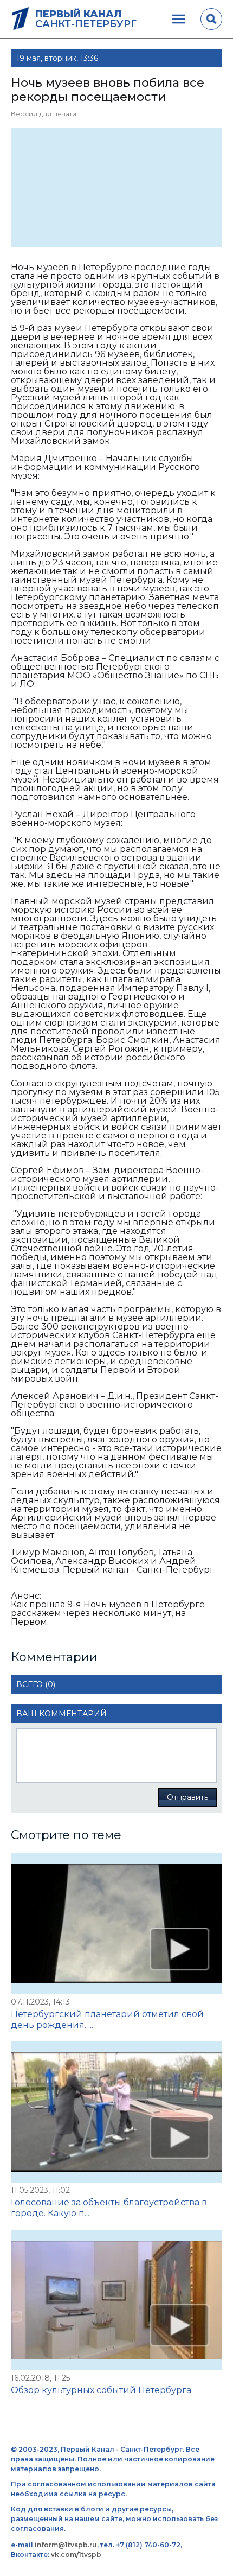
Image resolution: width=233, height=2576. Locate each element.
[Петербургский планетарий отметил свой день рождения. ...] (116, 1924)
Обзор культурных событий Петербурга (101, 2390)
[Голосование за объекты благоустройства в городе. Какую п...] (116, 2112)
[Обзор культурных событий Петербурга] (116, 2300)
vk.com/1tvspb (76, 2555)
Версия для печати (44, 114)
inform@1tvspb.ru (66, 2545)
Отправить (187, 1797)
